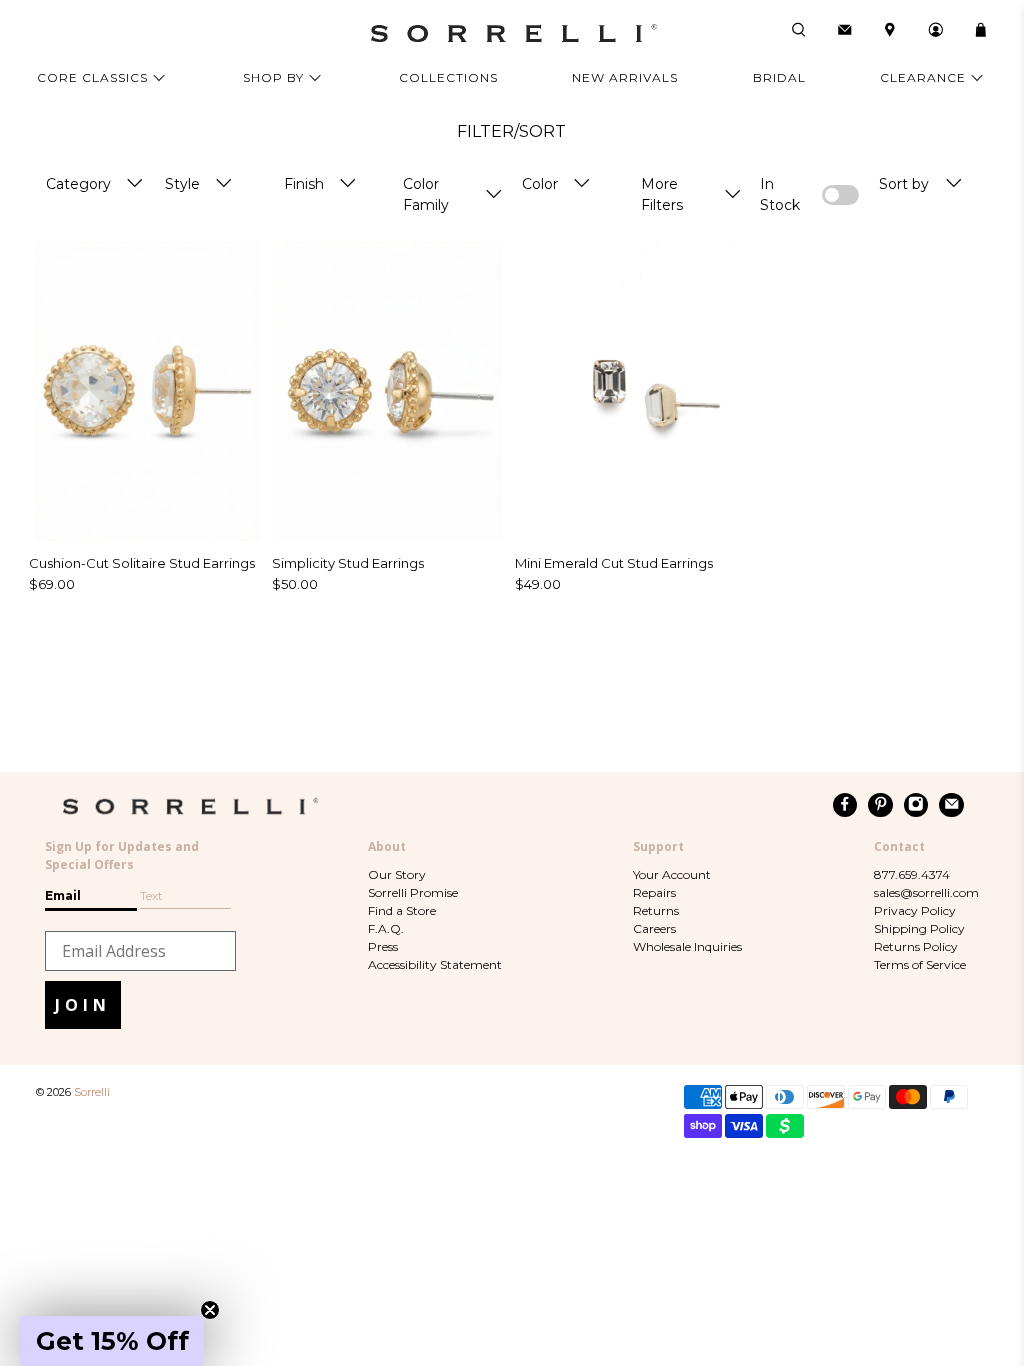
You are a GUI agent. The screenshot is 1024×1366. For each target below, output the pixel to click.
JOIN (83, 1005)
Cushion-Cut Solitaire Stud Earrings (142, 563)
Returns (656, 910)
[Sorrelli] (512, 33)
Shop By (273, 77)
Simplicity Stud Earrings (348, 563)
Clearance (923, 77)
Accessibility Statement (435, 964)
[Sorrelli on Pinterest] (880, 805)
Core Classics (92, 77)
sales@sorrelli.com (926, 892)
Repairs (654, 892)
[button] (112, 1341)
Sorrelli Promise (413, 892)
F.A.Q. (386, 928)
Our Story (397, 874)
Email (63, 895)
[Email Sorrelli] (951, 805)
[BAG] (981, 30)
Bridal (779, 77)
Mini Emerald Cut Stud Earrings (614, 563)
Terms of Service (920, 964)
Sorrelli (92, 1092)
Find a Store (402, 910)
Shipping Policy (919, 928)
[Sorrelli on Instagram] (916, 805)
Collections (448, 77)
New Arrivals (625, 77)
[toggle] (135, 184)
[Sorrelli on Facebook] (845, 805)
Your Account (672, 874)
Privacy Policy (915, 910)
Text (151, 895)
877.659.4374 (912, 874)
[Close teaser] (210, 1310)
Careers (654, 928)
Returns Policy (916, 946)
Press (383, 946)
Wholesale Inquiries (687, 946)
